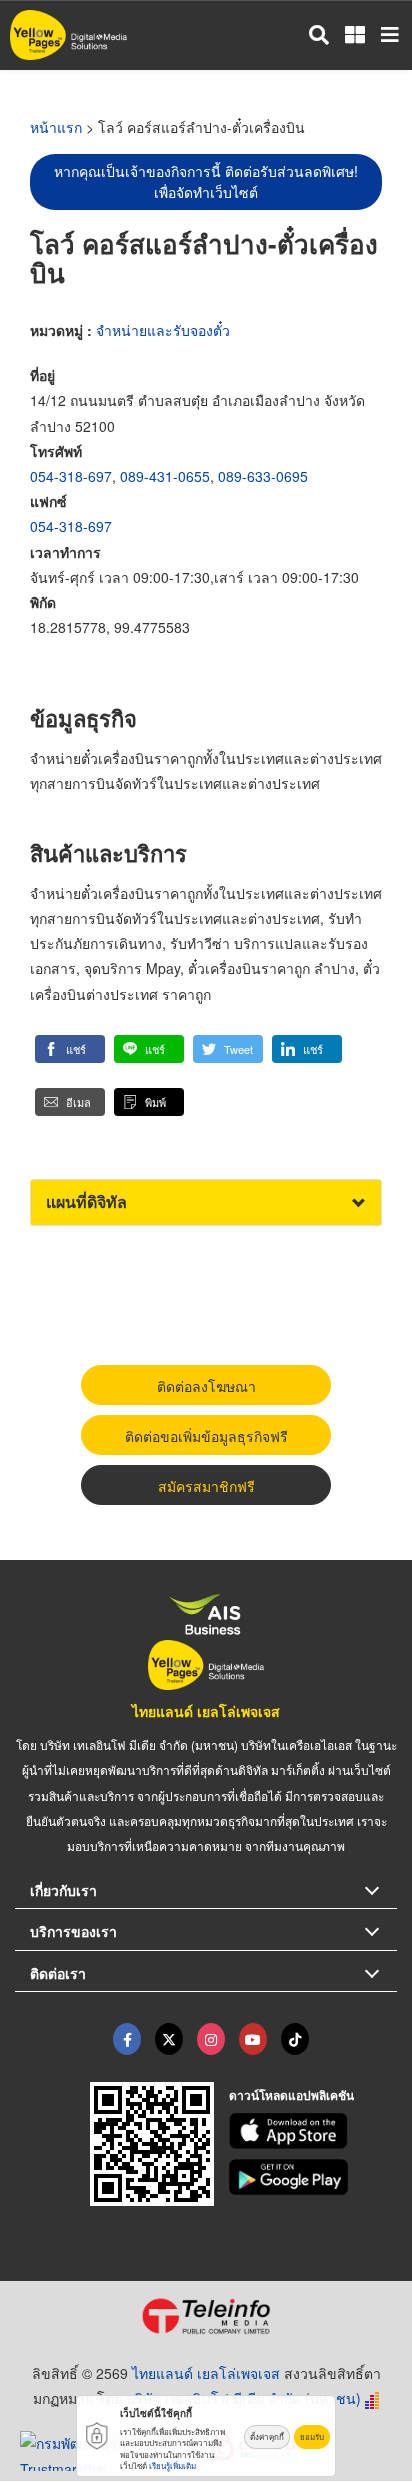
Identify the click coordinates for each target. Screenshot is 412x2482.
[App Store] (313, 2131)
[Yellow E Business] (127, 2039)
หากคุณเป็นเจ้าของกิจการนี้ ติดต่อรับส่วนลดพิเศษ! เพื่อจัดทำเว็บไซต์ (206, 181)
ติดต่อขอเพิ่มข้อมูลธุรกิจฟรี (206, 1436)
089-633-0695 (263, 476)
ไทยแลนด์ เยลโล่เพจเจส (206, 1711)
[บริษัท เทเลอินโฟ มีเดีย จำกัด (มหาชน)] (206, 2316)
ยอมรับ (312, 2436)
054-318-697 (71, 476)
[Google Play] (313, 2177)
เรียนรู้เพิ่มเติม (172, 2465)
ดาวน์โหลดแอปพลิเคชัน (291, 2095)
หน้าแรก (56, 127)
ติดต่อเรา (58, 1973)
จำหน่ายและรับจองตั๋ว (163, 330)
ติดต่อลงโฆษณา (206, 1386)
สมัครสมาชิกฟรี (206, 1486)
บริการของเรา (73, 1931)
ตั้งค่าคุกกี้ (267, 2436)
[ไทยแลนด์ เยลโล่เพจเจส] (169, 2039)
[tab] (206, 1202)
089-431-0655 (165, 476)
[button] (70, 1049)
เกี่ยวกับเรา (63, 1890)
